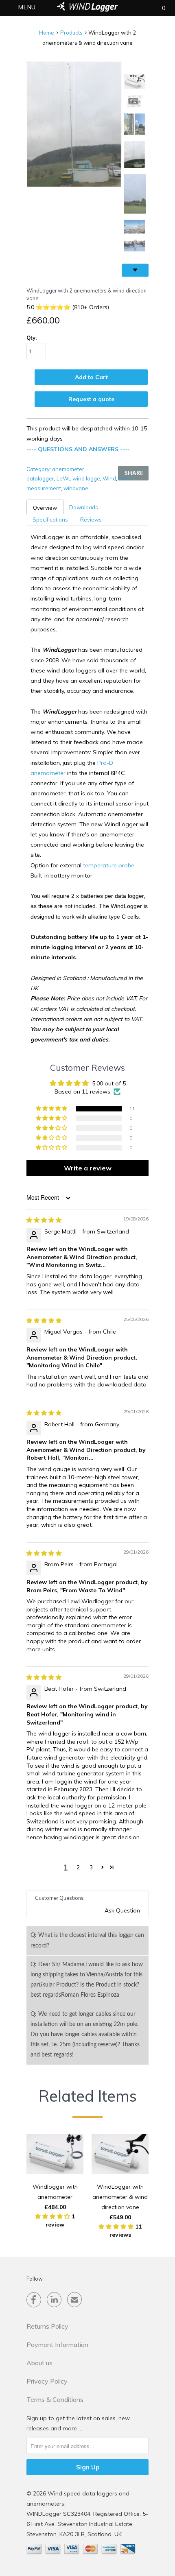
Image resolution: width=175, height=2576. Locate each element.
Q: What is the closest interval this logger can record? (87, 1940)
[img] (44, 1220)
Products (71, 33)
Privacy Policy (47, 2381)
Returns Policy (47, 2326)
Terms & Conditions (55, 2399)
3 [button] (91, 1867)
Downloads (84, 507)
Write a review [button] (88, 1168)
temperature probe (109, 865)
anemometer (68, 469)
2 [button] (78, 1867)
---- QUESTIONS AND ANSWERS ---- (78, 449)
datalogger (40, 478)
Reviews (91, 520)
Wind (109, 478)
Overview (45, 508)
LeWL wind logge (78, 478)
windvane (76, 488)
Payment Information (57, 2345)
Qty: (32, 338)
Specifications (50, 520)
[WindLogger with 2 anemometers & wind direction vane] (74, 124)
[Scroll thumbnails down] (135, 270)
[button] (52, 1109)
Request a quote (91, 399)
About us (39, 2363)
